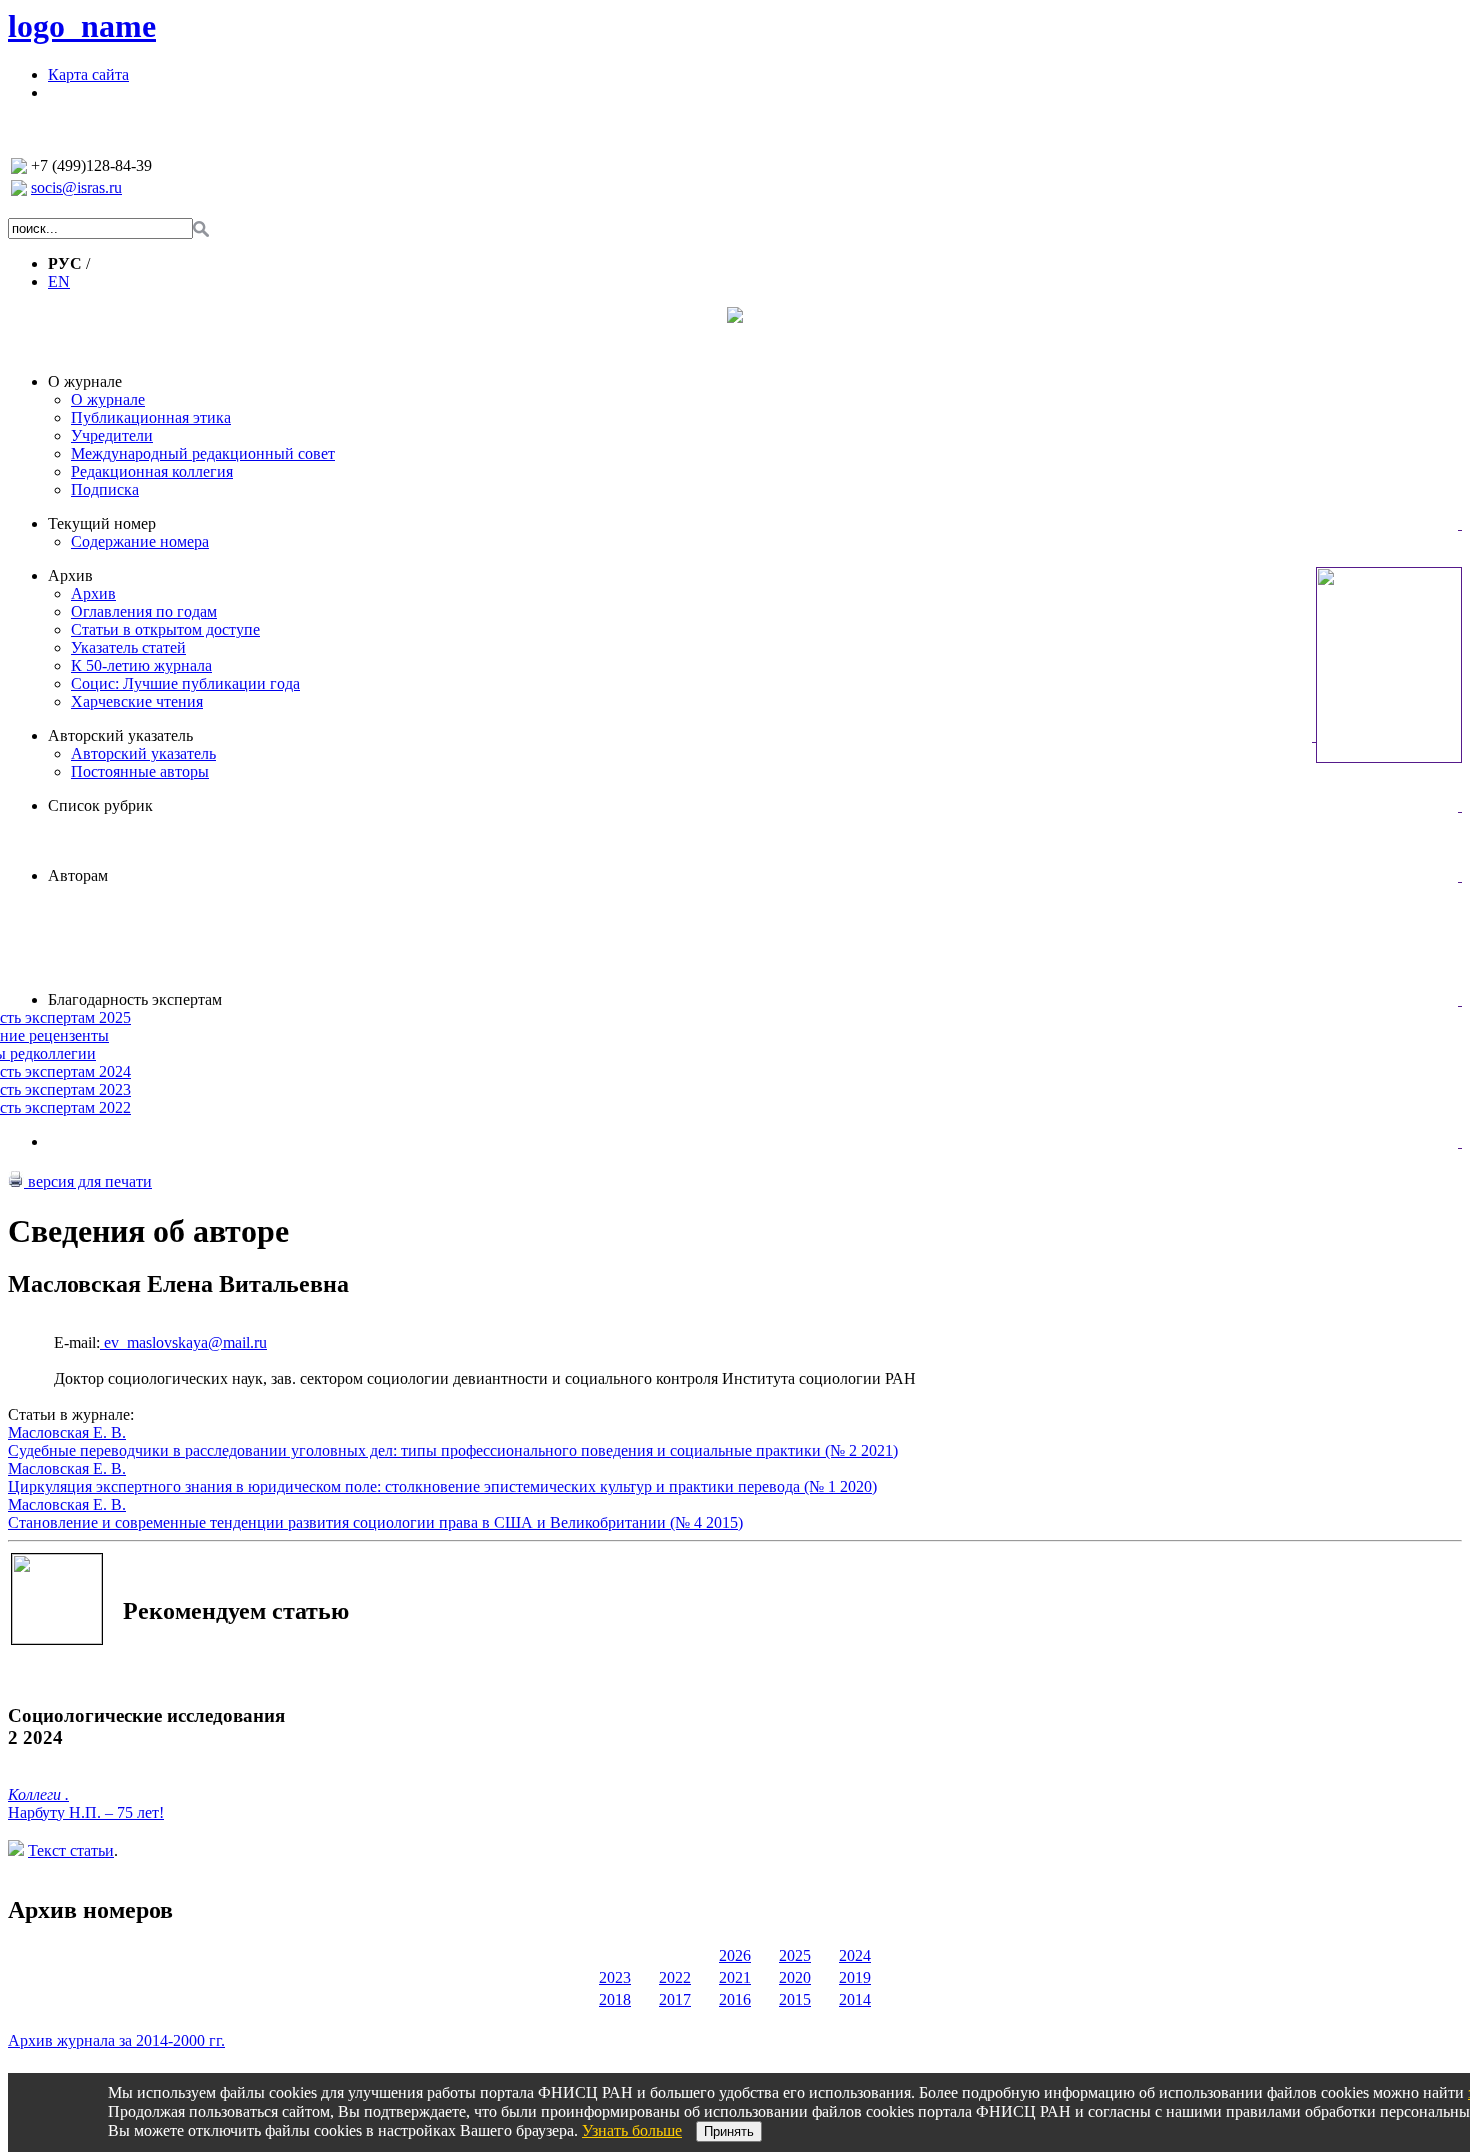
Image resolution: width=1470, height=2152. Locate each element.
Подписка (105, 489)
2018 (615, 1999)
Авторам (78, 875)
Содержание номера (140, 541)
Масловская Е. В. (67, 1432)
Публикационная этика (151, 417)
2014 (855, 1999)
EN (59, 281)
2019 (855, 1977)
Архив (70, 575)
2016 (735, 1999)
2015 (795, 1999)
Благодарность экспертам (135, 999)
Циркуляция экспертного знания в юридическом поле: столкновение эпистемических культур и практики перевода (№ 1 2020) (442, 1486)
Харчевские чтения (137, 701)
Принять (729, 2131)
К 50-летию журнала (141, 665)
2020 (795, 1977)
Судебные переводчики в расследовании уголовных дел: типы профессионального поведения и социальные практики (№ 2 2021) (453, 1450)
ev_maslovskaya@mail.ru (183, 1342)
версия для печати (88, 1181)
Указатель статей (128, 647)
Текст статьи (71, 1850)
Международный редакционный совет (203, 453)
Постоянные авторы (140, 771)
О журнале (85, 381)
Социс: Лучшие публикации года (185, 683)
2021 (735, 1977)
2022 (675, 1977)
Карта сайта (88, 74)
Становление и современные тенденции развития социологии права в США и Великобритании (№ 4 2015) (375, 1522)
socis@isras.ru (76, 187)
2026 (735, 1955)
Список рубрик (100, 805)
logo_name (82, 26)
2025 (795, 1955)
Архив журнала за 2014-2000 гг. (116, 2040)
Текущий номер (102, 523)
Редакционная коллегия (152, 471)
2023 (615, 1977)
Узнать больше (632, 2130)
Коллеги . (38, 1794)
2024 (855, 1955)
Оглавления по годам (144, 611)
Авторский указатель (120, 735)
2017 (675, 1999)
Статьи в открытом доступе (165, 629)
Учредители (112, 435)
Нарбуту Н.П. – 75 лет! (86, 1812)
